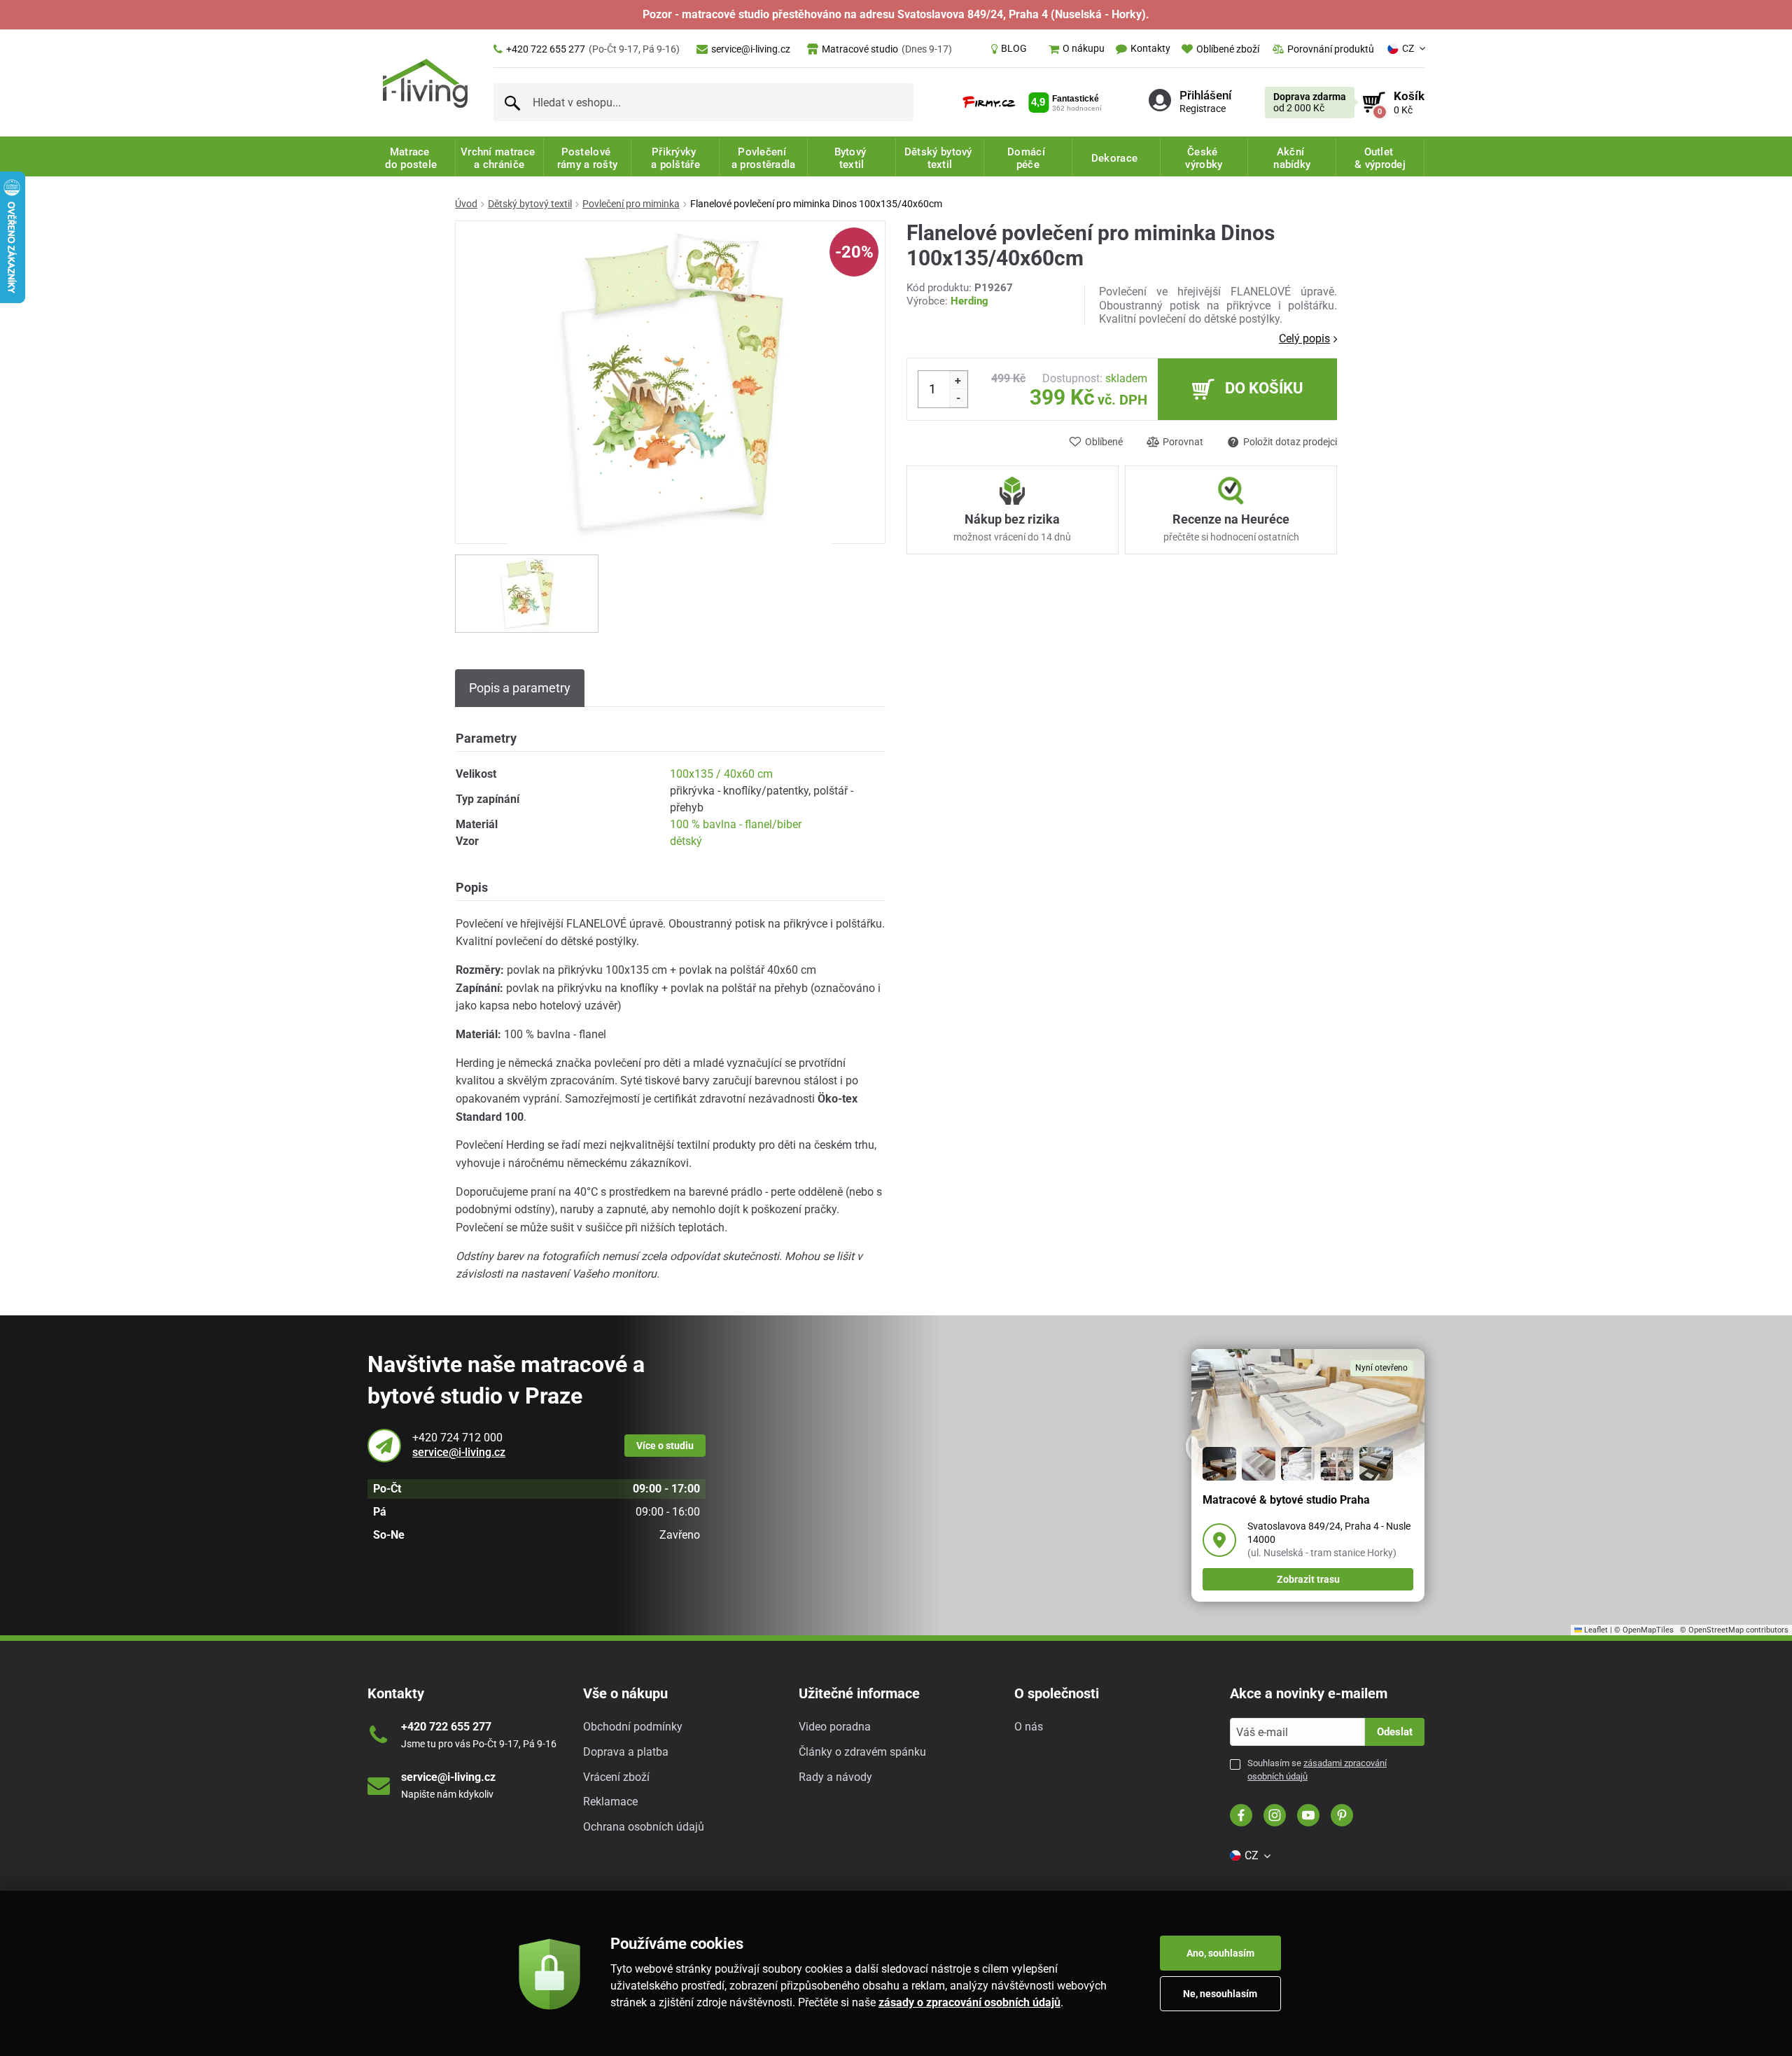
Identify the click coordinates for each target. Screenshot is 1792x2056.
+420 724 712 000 (457, 1438)
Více (665, 1446)
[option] (527, 594)
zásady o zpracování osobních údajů (969, 2002)
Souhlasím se (1317, 1769)
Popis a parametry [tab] (520, 688)
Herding (969, 301)
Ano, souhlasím (1220, 1953)
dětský (686, 841)
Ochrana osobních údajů (644, 1827)
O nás (1029, 1727)
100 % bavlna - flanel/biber (736, 824)
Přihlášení (1205, 95)
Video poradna (835, 1727)
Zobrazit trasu (1308, 1579)
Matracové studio (887, 49)
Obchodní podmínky (633, 1727)
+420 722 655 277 (593, 49)
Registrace (1203, 109)
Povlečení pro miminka (631, 204)
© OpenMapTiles (1644, 1630)
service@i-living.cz (751, 49)
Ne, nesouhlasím (1220, 1994)
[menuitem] (1009, 49)
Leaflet (1595, 1630)
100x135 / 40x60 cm (721, 774)
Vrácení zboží (616, 1777)
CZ (1408, 48)
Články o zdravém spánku (862, 1752)
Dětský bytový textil (530, 204)
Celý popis (1304, 338)
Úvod (466, 204)
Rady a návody (835, 1777)
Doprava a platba (626, 1752)
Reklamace (610, 1802)
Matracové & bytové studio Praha (1286, 1500)
